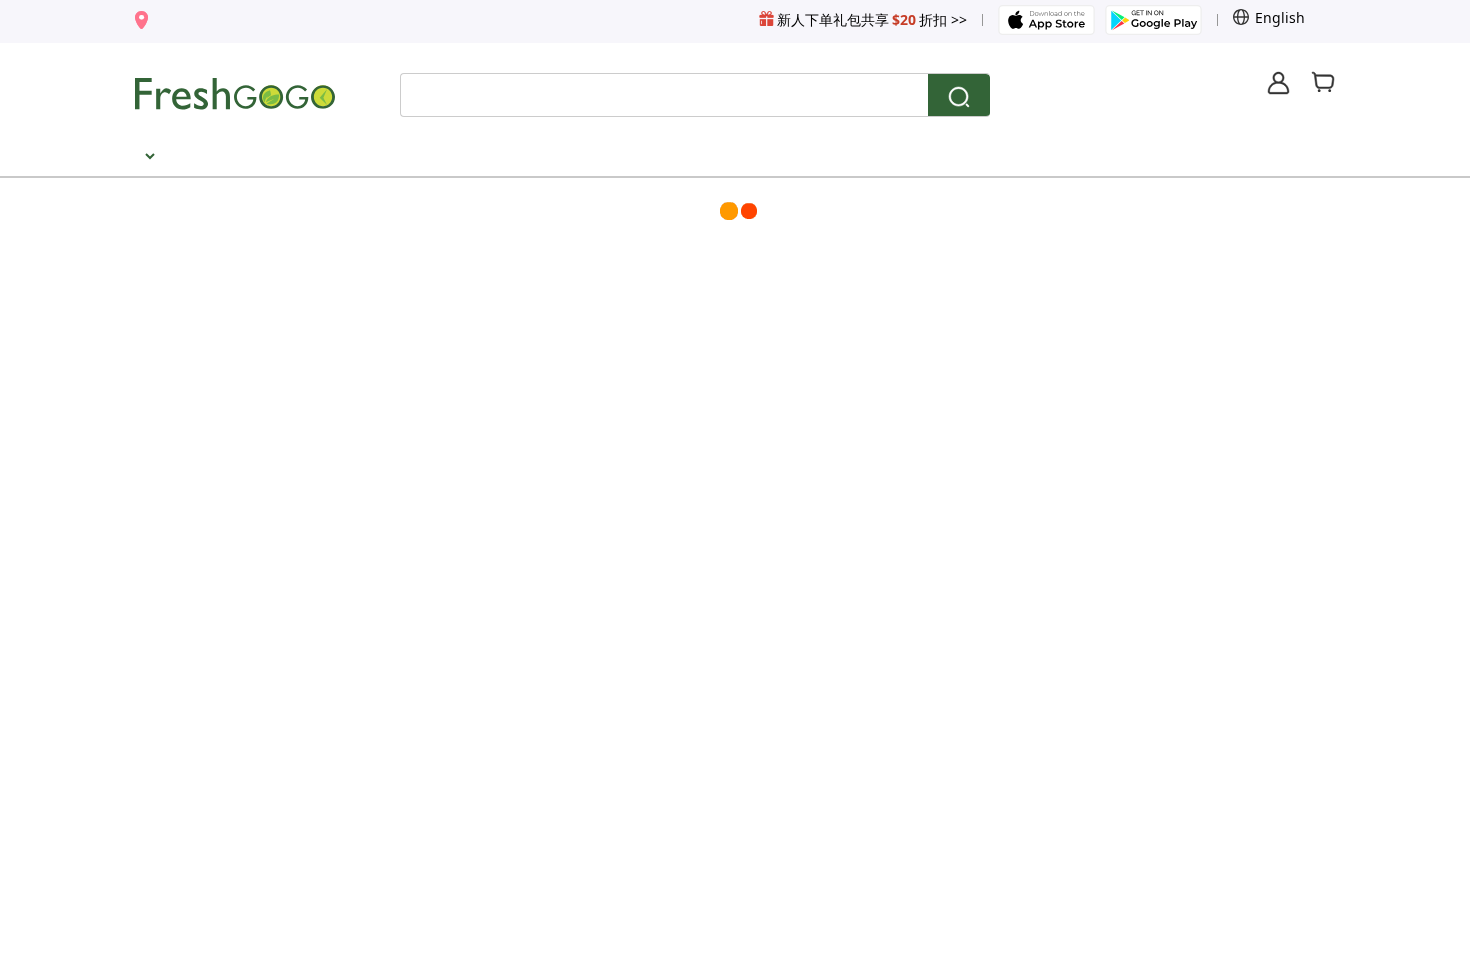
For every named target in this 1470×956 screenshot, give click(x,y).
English (1280, 17)
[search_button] (959, 96)
